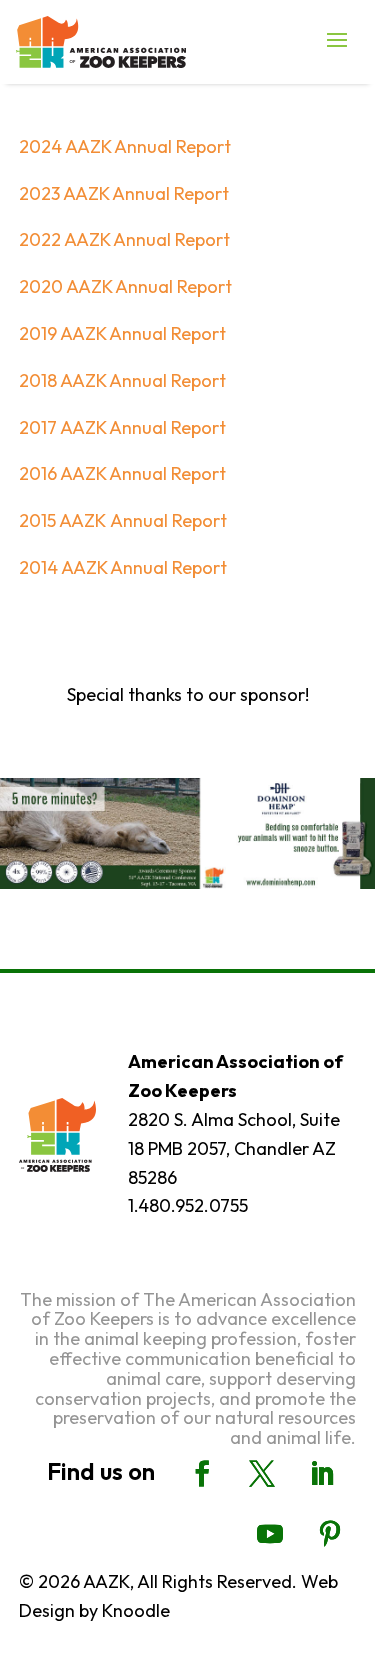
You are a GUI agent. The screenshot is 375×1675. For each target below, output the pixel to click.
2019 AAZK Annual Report (122, 333)
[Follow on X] (262, 1474)
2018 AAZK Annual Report (122, 380)
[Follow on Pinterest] (330, 1534)
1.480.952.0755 (188, 1205)
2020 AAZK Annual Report (125, 286)
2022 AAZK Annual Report (124, 239)
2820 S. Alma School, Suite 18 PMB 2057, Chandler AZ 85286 (234, 1148)
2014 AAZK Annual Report (123, 567)
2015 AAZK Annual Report (123, 520)
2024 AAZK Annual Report (125, 146)
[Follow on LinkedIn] (322, 1474)
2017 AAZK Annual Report (122, 427)
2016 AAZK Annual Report (122, 473)
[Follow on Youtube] (270, 1534)
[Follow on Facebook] (202, 1474)
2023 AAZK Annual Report (124, 193)
